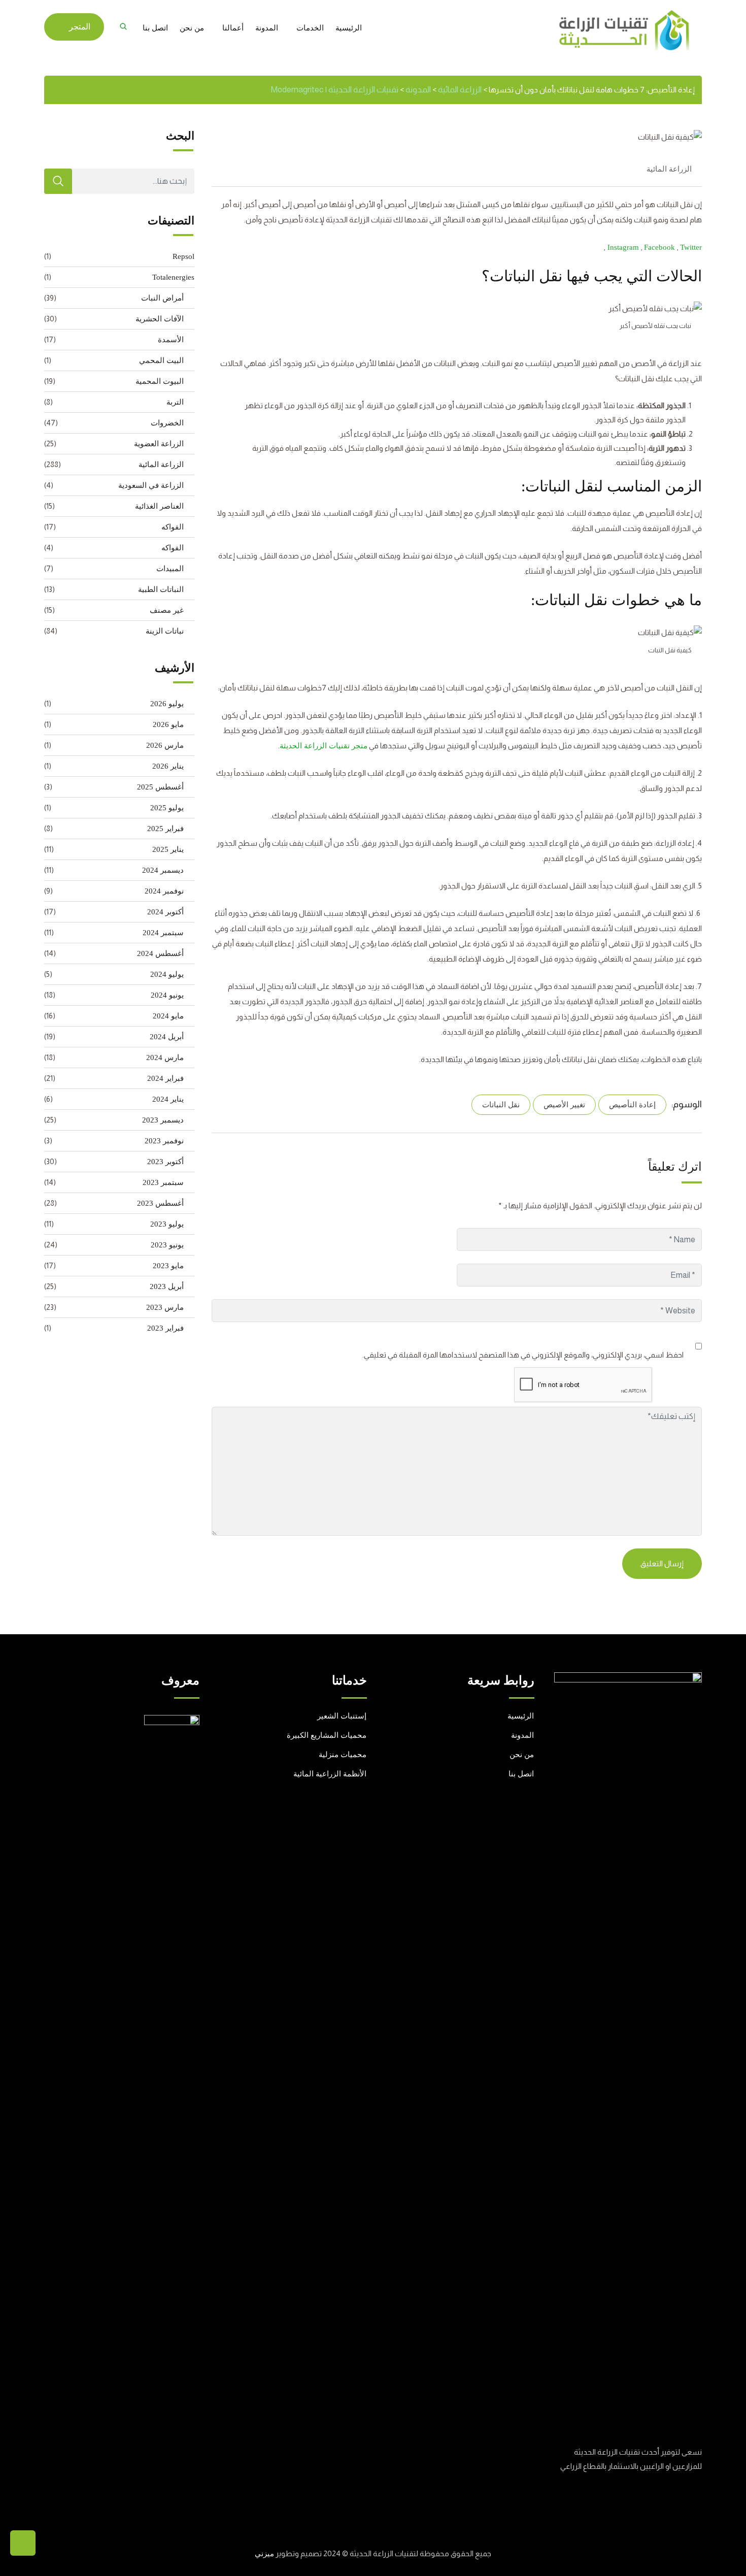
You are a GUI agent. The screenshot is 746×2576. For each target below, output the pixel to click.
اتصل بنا (155, 28)
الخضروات (167, 423)
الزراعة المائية (669, 169)
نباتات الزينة (165, 631)
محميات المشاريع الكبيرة (327, 1735)
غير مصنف (167, 610)
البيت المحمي (161, 360)
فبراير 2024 (165, 1078)
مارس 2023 (165, 1307)
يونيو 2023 (167, 1245)
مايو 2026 (168, 724)
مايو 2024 (168, 1016)
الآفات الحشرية (160, 319)
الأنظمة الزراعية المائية (330, 1774)
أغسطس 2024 (160, 953)
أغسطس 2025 (160, 787)
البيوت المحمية (160, 381)
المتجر (80, 27)
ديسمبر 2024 (163, 870)
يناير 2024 (168, 1099)
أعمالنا (233, 28)
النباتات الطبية (161, 589)
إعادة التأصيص (632, 1105)
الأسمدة (171, 340)
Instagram (624, 247)
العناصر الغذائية (159, 506)
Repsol (183, 256)
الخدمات (310, 28)
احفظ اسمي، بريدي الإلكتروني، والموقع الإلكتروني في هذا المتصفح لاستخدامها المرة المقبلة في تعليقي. (523, 1355)
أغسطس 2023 (160, 1203)
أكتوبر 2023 (165, 1162)
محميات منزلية (343, 1755)
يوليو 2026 (167, 704)
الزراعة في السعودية (151, 485)
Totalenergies (173, 277)
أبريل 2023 (167, 1286)
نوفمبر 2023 (164, 1141)
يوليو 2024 (167, 974)
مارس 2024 (165, 1058)
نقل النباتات (501, 1105)
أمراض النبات (162, 298)
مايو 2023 (168, 1266)
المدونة (267, 28)
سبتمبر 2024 (163, 933)
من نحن (192, 28)
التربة (175, 402)
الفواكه (173, 527)
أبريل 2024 (167, 1037)
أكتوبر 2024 (165, 912)
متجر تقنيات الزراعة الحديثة (324, 746)
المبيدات (170, 569)
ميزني (264, 2554)
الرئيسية (349, 28)
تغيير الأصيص (564, 1105)
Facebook (660, 247)
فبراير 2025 (165, 829)
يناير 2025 (168, 849)
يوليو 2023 (167, 1224)
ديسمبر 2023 (163, 1120)
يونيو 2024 (167, 995)
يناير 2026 (168, 766)
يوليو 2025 (167, 808)
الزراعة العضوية (159, 444)
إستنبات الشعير (342, 1716)
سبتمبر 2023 (163, 1182)
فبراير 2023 (165, 1328)
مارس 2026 (165, 745)
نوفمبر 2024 (164, 891)
